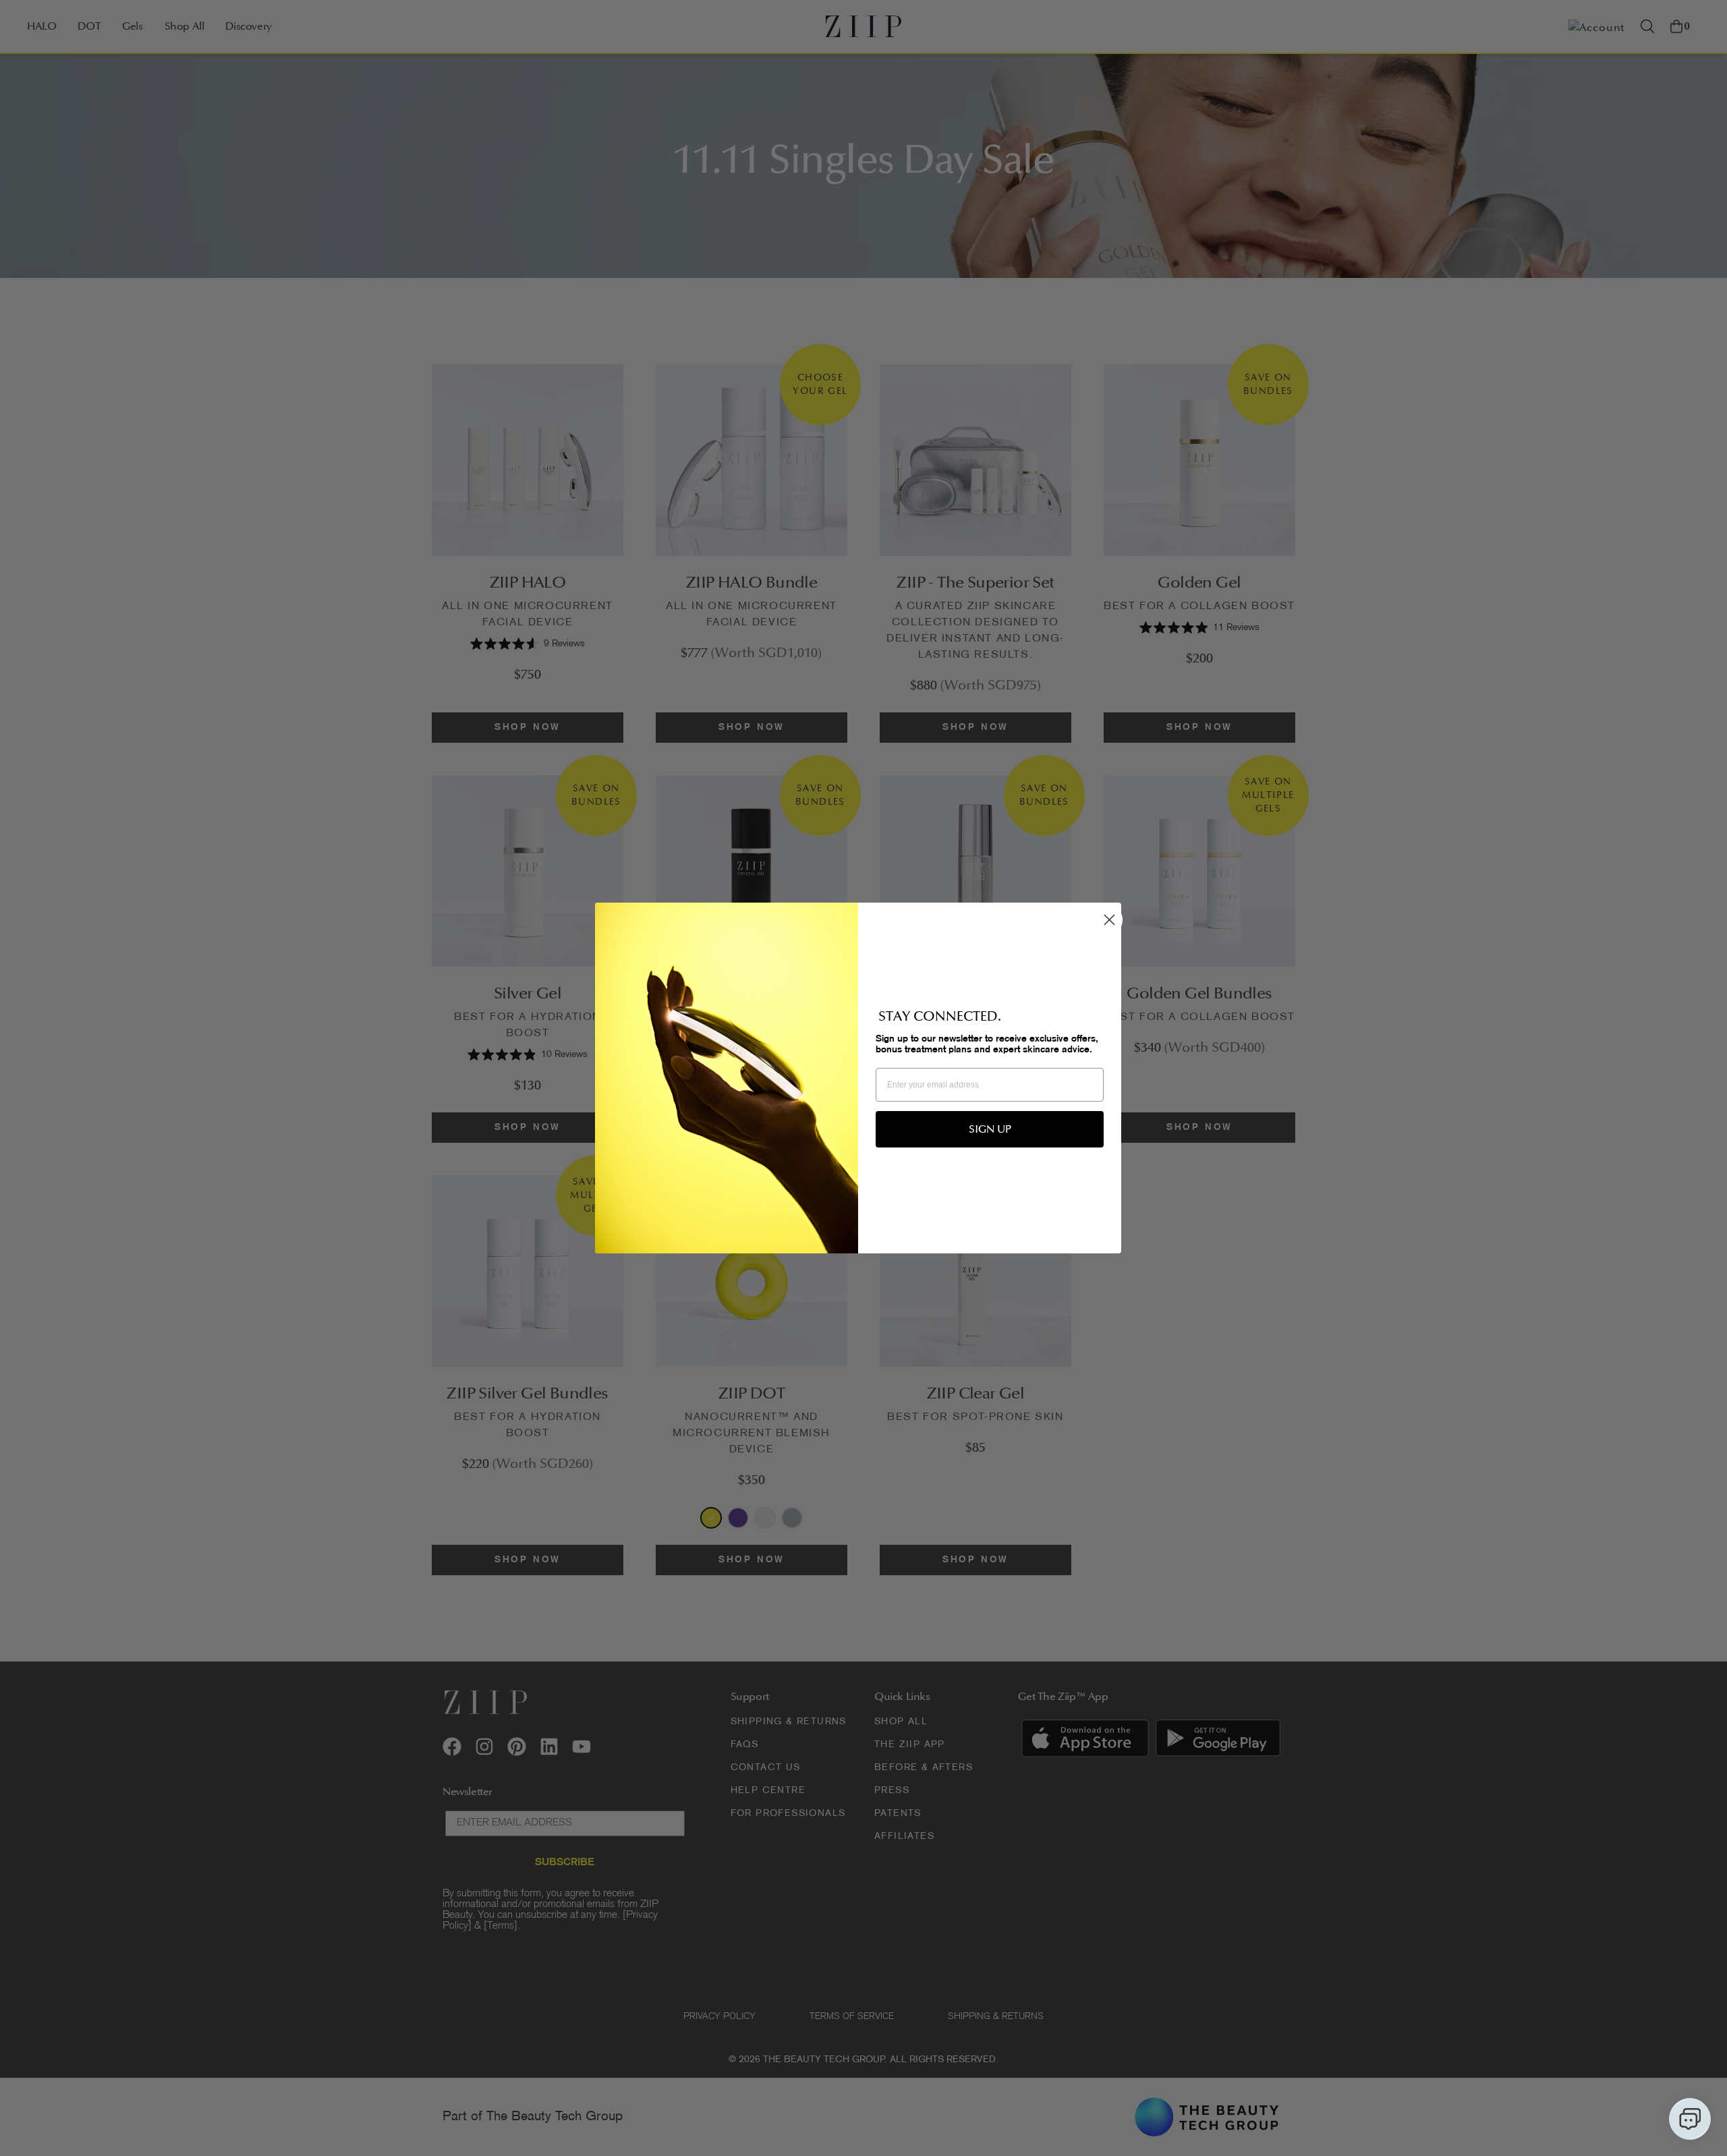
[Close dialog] (1109, 920)
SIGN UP (990, 1129)
